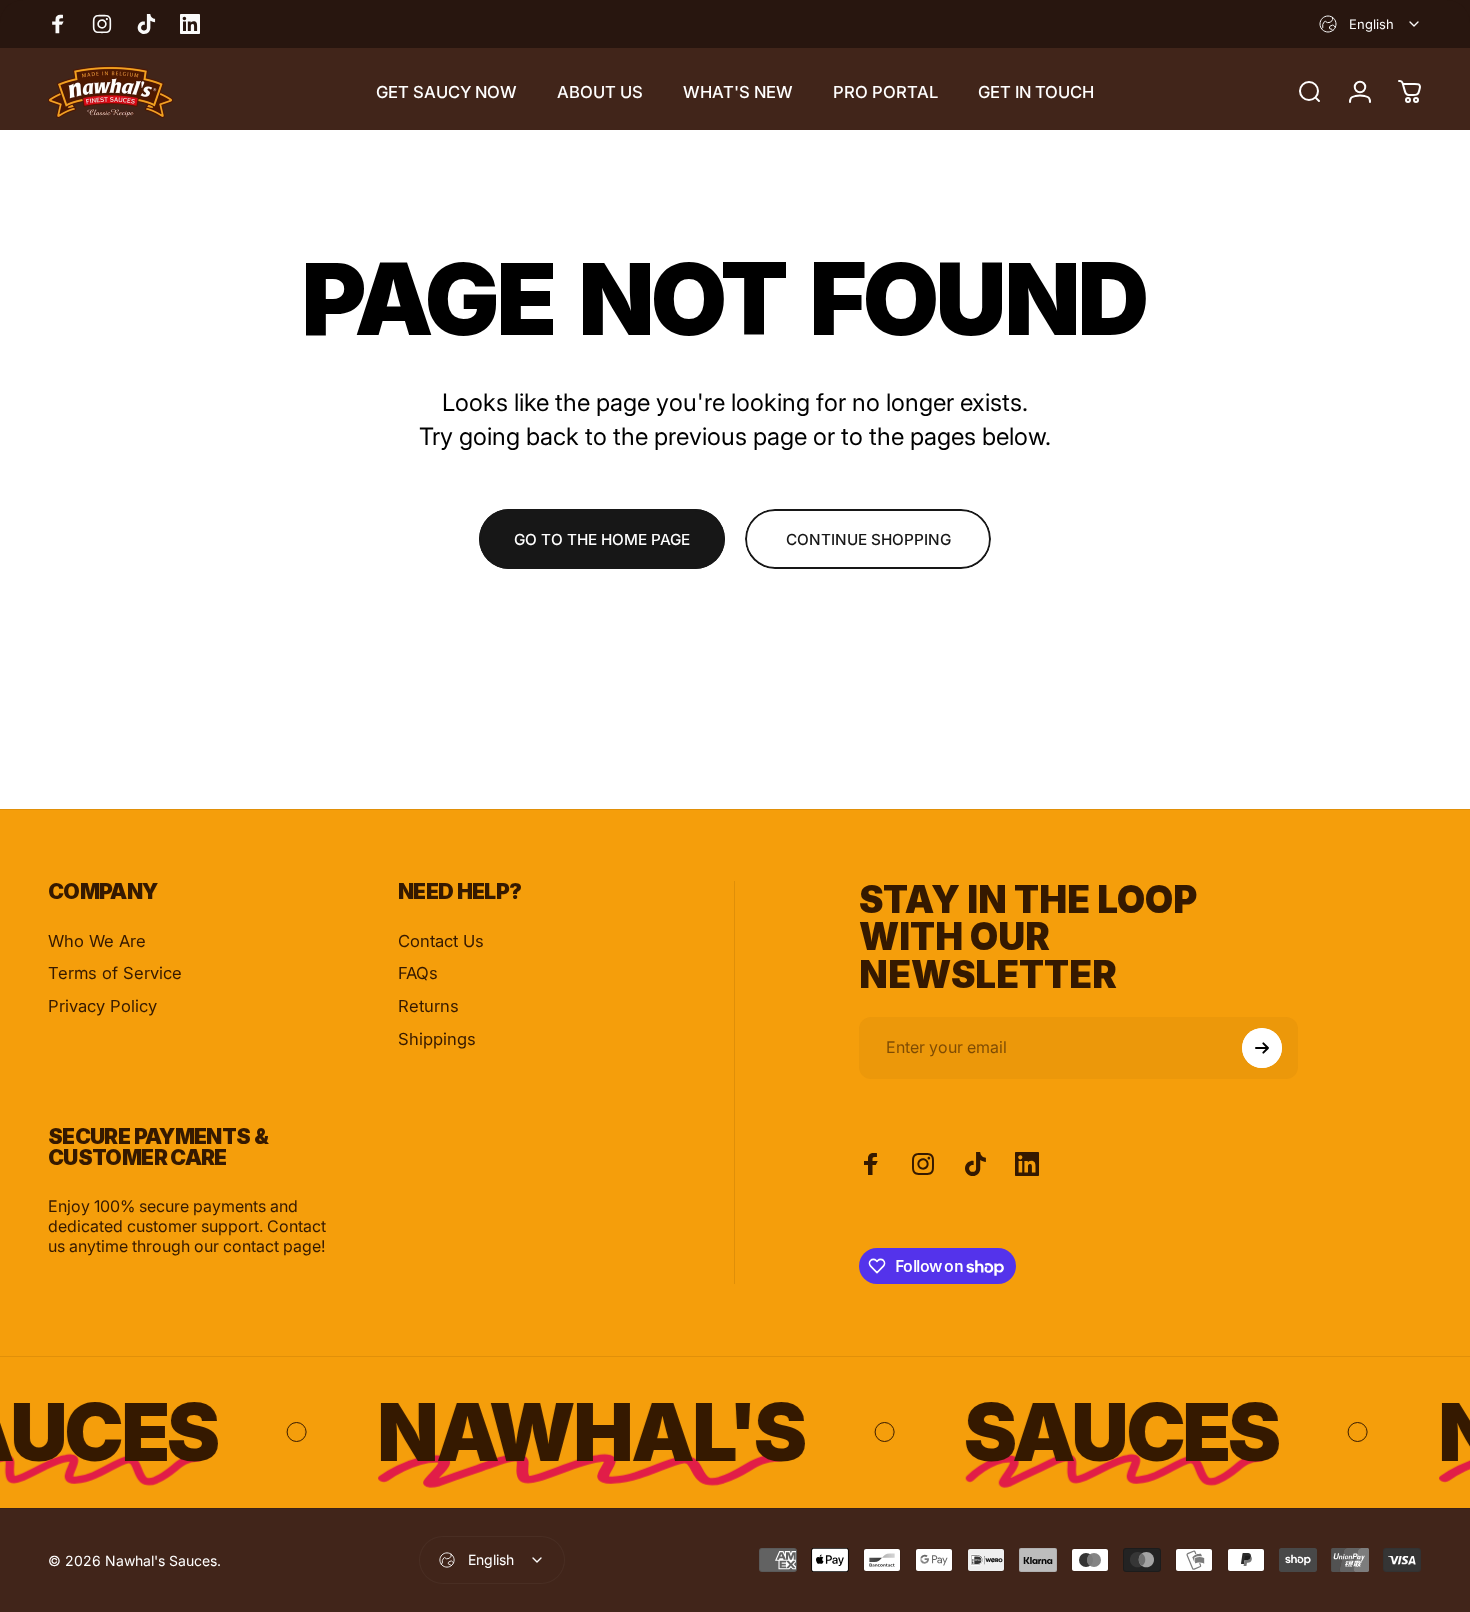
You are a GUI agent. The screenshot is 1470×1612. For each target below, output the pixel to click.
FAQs (418, 973)
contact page (272, 1246)
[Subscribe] (1262, 1048)
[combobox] (1370, 24)
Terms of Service (115, 973)
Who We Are (97, 941)
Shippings (437, 1039)
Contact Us (441, 941)
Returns (428, 1006)
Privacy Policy (102, 1006)
